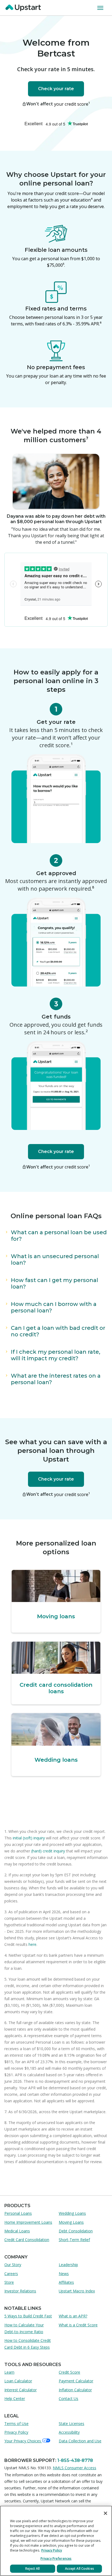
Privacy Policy (16, 2432)
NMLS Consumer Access (74, 2468)
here (32, 1944)
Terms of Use (16, 2423)
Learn (9, 2372)
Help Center (15, 2398)
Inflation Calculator (75, 2390)
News (64, 2274)
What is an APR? (73, 2316)
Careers (11, 2274)
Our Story (13, 2265)
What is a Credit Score (78, 2325)
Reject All (32, 2569)
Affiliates (66, 2282)
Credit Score (69, 2372)
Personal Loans (18, 2213)
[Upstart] (24, 8)
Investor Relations (20, 2291)
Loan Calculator (18, 2381)
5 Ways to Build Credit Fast (28, 2316)
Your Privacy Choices (23, 2441)
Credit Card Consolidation (27, 2240)
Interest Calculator (21, 2390)
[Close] (105, 2513)
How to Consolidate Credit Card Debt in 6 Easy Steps (28, 2344)
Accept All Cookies (80, 2569)
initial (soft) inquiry (29, 1838)
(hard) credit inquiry (48, 1851)
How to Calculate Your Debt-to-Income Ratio (24, 2328)
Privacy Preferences (56, 2558)
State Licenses (71, 2423)
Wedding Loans (72, 2213)
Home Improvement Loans (28, 2222)
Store (9, 2282)
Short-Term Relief (74, 2240)
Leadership (68, 2265)
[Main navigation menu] (101, 8)
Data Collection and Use (80, 2441)
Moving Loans (71, 2222)
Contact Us (69, 2398)
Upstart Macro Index (77, 2291)
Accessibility (69, 2432)
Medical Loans (17, 2231)
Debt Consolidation (76, 2231)
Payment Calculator (76, 2381)
